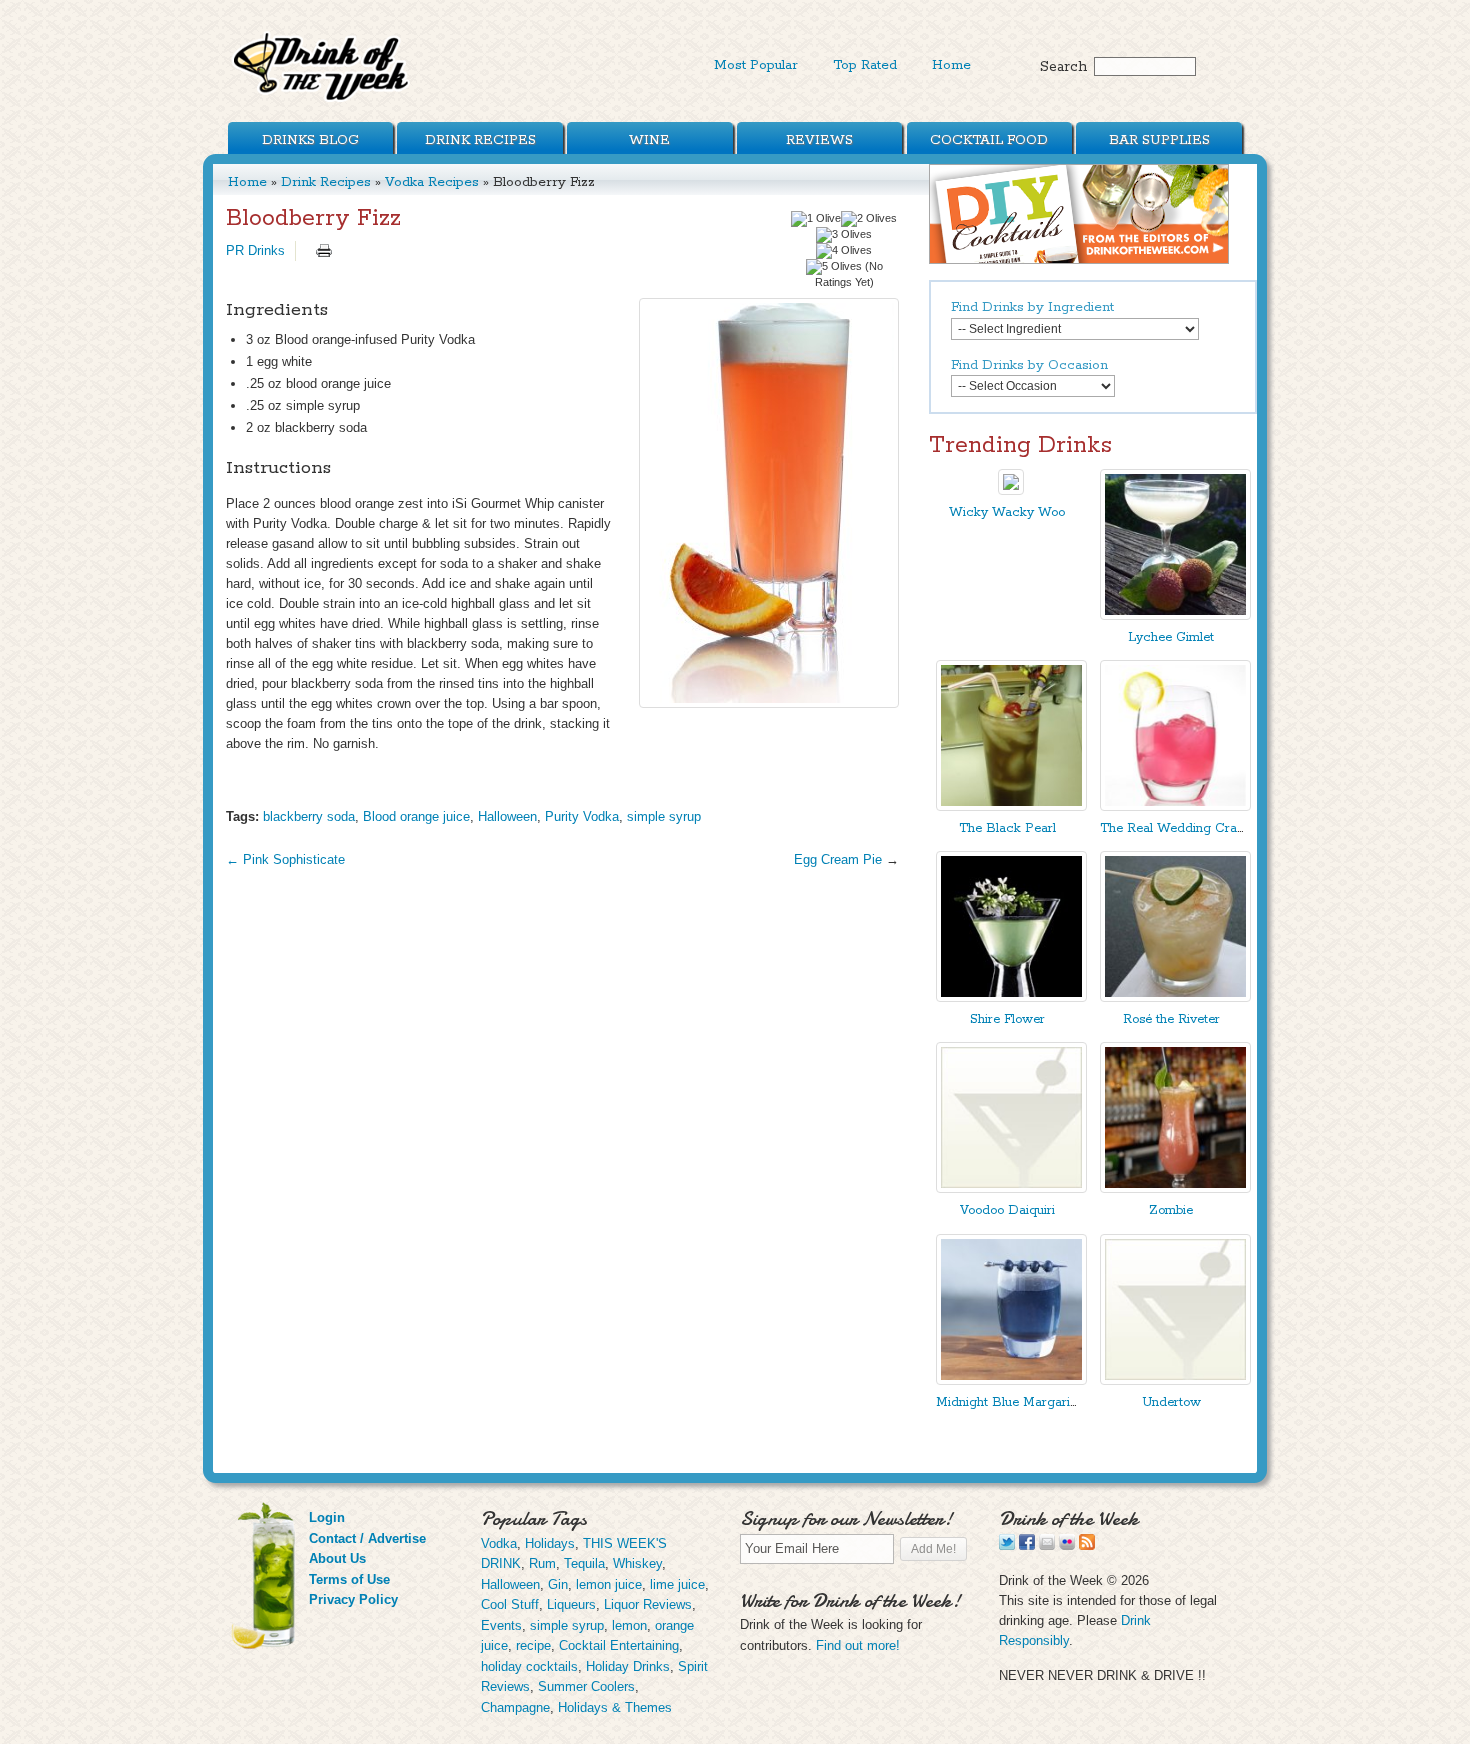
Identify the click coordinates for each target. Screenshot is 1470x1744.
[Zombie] (1175, 1188)
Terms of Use (349, 1579)
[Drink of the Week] (322, 100)
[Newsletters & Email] (1047, 1545)
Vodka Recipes (432, 182)
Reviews (819, 140)
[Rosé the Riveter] (1175, 997)
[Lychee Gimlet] (1175, 615)
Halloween (507, 816)
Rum (542, 1563)
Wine (649, 140)
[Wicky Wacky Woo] (1011, 490)
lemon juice (609, 1584)
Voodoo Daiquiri (1007, 1210)
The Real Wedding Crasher (1181, 828)
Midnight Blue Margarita (1008, 1402)
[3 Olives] (844, 235)
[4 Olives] (844, 251)
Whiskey (637, 1563)
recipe (533, 1645)
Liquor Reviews (648, 1604)
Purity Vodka (582, 816)
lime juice (677, 1584)
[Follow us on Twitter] (1007, 1545)
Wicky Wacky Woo (1007, 512)
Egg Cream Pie (838, 859)
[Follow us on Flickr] (1067, 1545)
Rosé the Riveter (1171, 1019)
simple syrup (664, 816)
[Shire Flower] (1011, 997)
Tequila (584, 1563)
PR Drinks (255, 250)
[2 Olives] (869, 219)
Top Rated (865, 65)
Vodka (499, 1543)
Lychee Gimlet (1171, 637)
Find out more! (858, 1645)
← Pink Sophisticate (285, 859)
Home (951, 65)
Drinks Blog (310, 140)
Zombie (1171, 1210)
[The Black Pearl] (1011, 806)
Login (327, 1517)
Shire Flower (1007, 1019)
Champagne (515, 1707)
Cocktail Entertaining (619, 1645)
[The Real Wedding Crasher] (1175, 806)
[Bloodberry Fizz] (769, 503)
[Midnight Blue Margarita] (1011, 1380)
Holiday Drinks (628, 1666)
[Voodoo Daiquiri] (1011, 1188)
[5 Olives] (834, 267)
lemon (629, 1625)
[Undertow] (1175, 1380)
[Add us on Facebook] (1027, 1545)
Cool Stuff (510, 1604)
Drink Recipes (480, 140)
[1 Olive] (816, 219)
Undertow (1171, 1402)
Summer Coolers (586, 1686)
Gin (558, 1584)
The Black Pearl (1007, 828)
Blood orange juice (416, 816)
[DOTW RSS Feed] (1087, 1545)
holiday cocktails (529, 1666)
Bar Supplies (1159, 140)
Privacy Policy (353, 1599)
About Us (337, 1558)
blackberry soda (309, 816)
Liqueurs (571, 1604)
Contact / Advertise (367, 1538)
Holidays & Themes (615, 1707)
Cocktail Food (989, 140)
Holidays (550, 1543)
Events (501, 1625)
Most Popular (756, 65)
